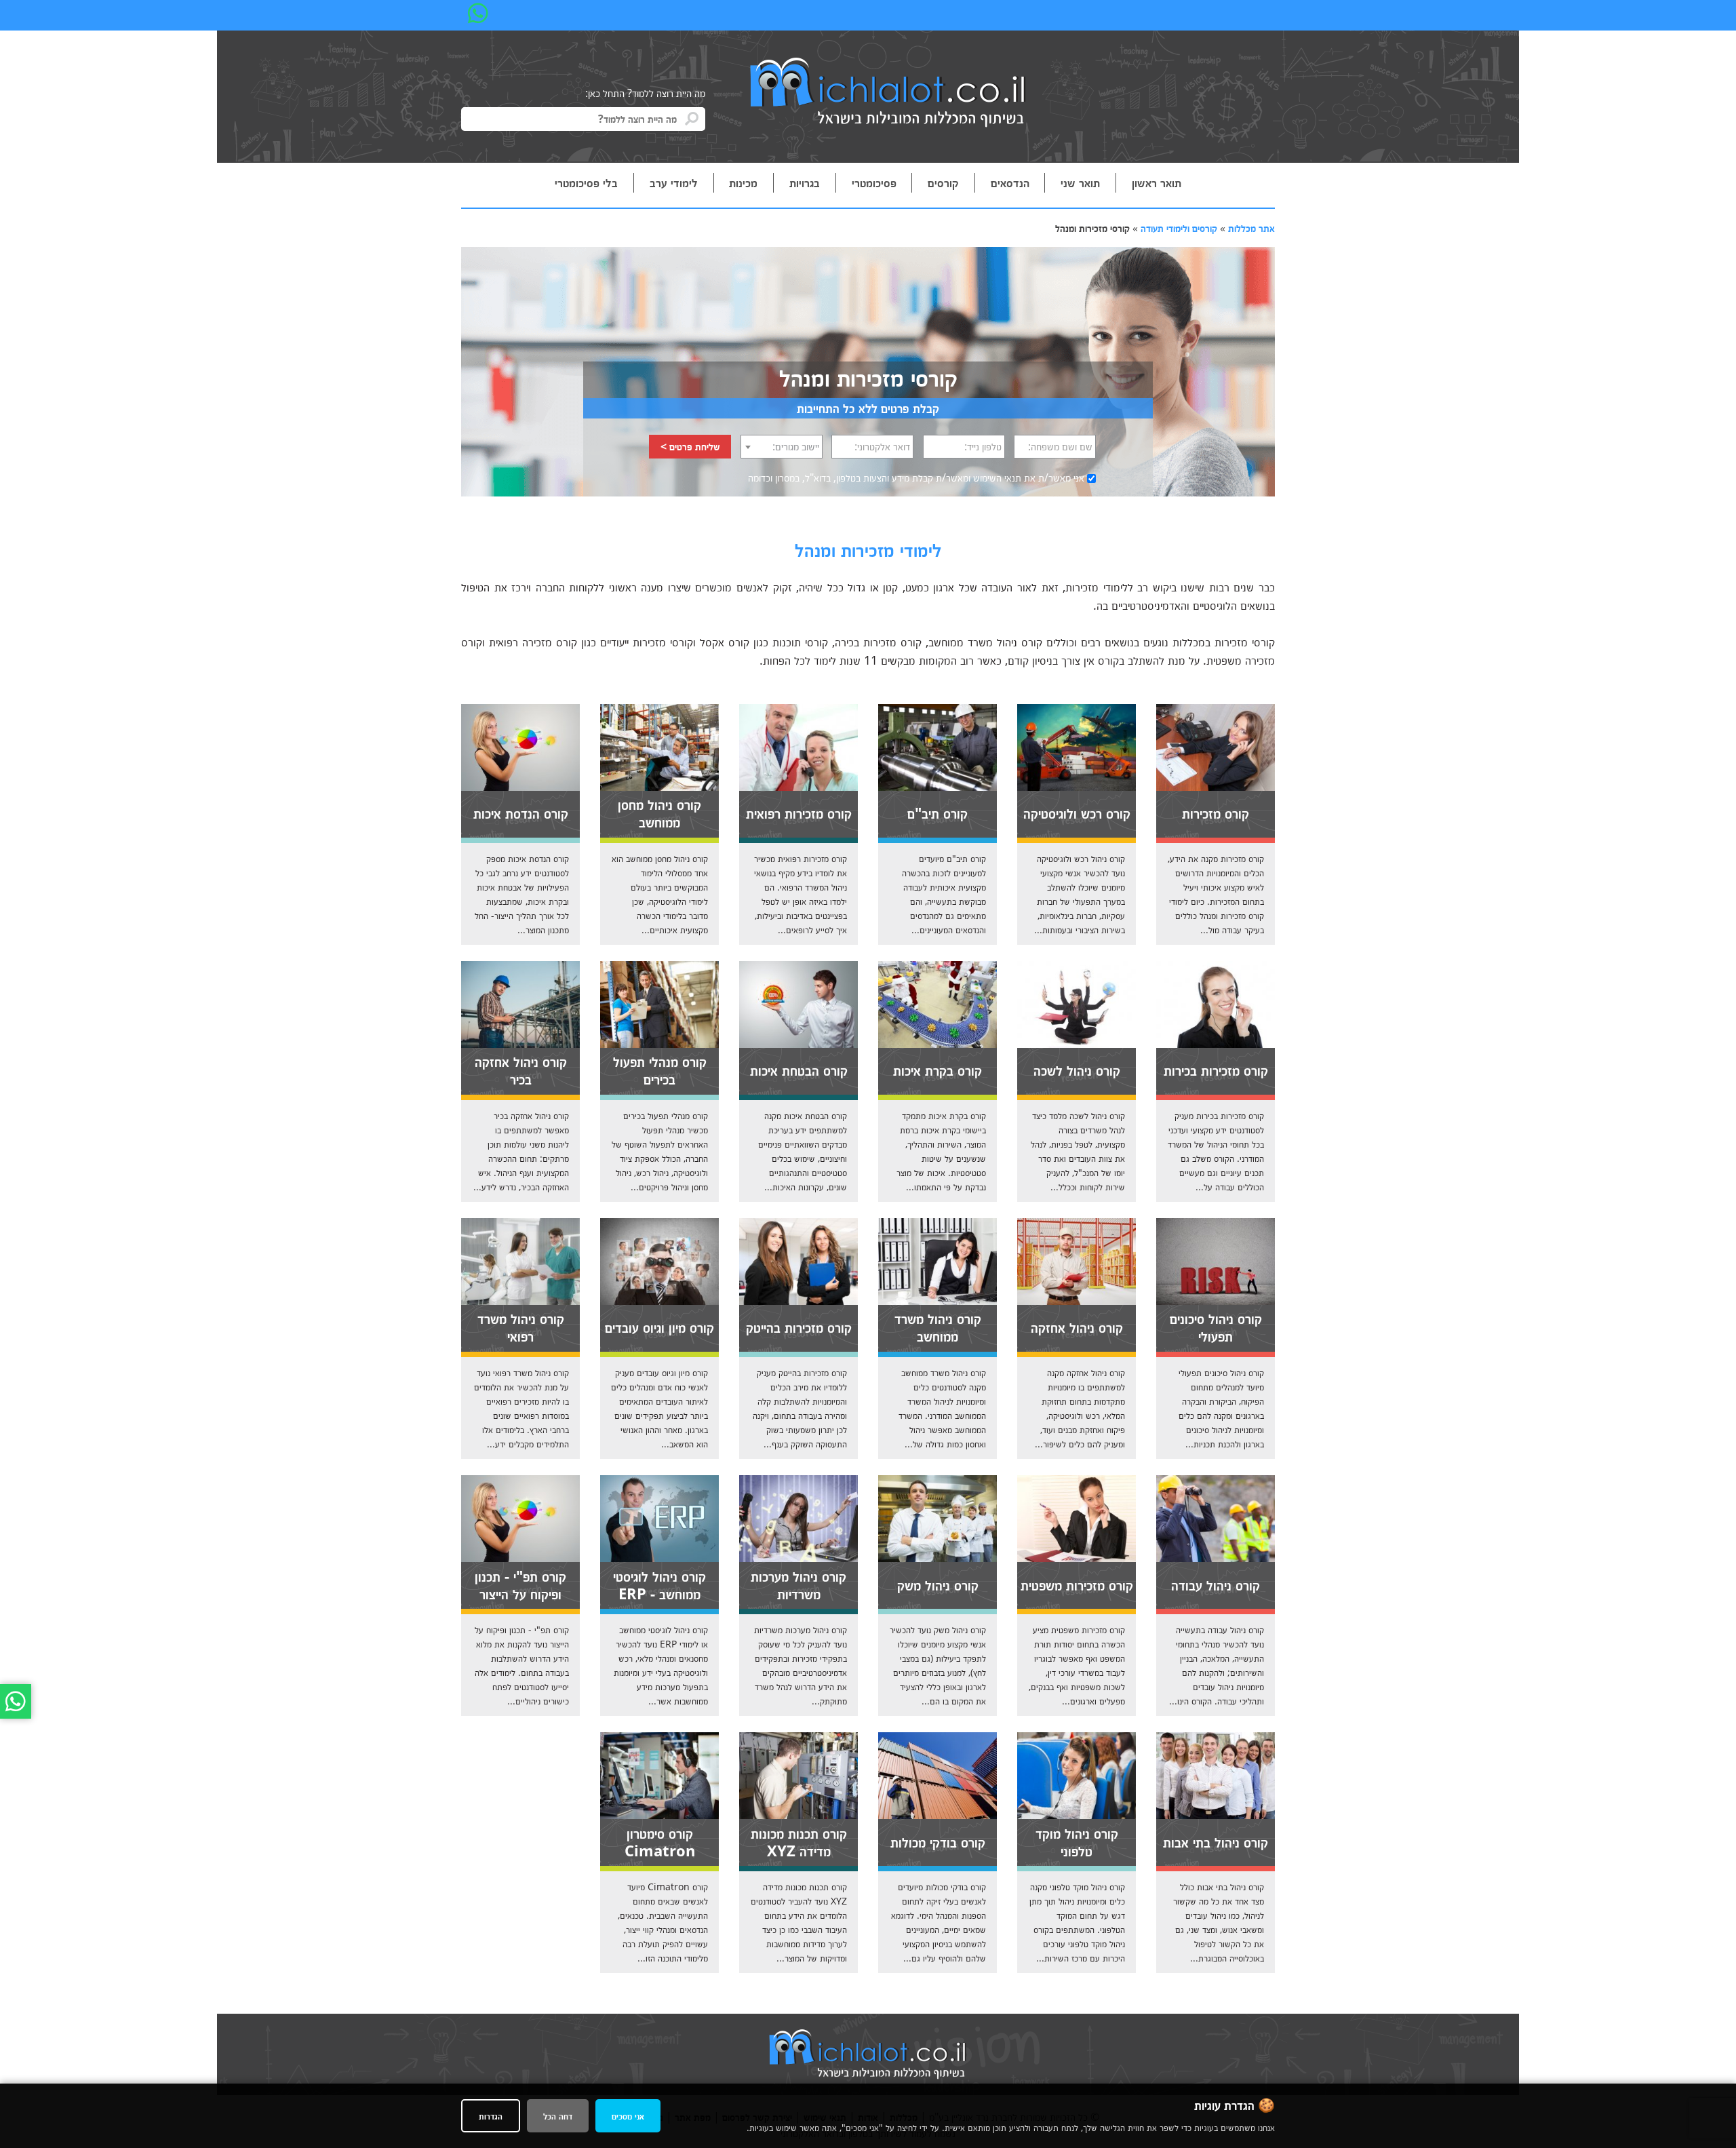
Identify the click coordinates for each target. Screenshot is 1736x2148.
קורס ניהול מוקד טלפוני (1077, 1841)
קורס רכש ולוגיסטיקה (1077, 813)
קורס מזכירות (1216, 813)
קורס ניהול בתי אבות (1216, 1841)
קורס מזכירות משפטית (1077, 1584)
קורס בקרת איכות (938, 1070)
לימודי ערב (674, 182)
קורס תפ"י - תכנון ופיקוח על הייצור (520, 1584)
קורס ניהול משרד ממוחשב (938, 1327)
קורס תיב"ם (938, 813)
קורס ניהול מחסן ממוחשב (659, 813)
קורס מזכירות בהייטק (799, 1327)
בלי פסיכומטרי (586, 182)
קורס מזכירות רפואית (799, 813)
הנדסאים (1010, 182)
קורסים (943, 182)
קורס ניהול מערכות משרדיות (798, 1584)
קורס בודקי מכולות (938, 1841)
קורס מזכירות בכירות (1216, 1070)
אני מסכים (628, 2116)
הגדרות (491, 2116)
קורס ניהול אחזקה (1077, 1327)
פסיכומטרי (874, 182)
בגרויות (805, 182)
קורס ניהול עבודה (1216, 1584)
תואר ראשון (1157, 182)
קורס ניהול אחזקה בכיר (521, 1070)
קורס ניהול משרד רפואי (521, 1327)
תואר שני (1080, 182)
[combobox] (782, 447)
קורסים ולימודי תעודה (1179, 228)
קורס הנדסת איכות (521, 813)
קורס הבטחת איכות (799, 1070)
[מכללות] (888, 94)
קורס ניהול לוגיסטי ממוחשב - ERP (659, 1584)
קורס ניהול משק (938, 1584)
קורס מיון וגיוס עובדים (659, 1327)
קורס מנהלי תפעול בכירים (660, 1070)
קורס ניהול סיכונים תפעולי (1216, 1327)
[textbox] (782, 446)
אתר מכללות (1251, 228)
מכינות (743, 182)
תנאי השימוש (997, 477)
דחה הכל (558, 2116)
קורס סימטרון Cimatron (660, 1841)
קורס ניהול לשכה (1077, 1070)
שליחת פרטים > (690, 446)
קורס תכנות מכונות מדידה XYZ (799, 1841)
